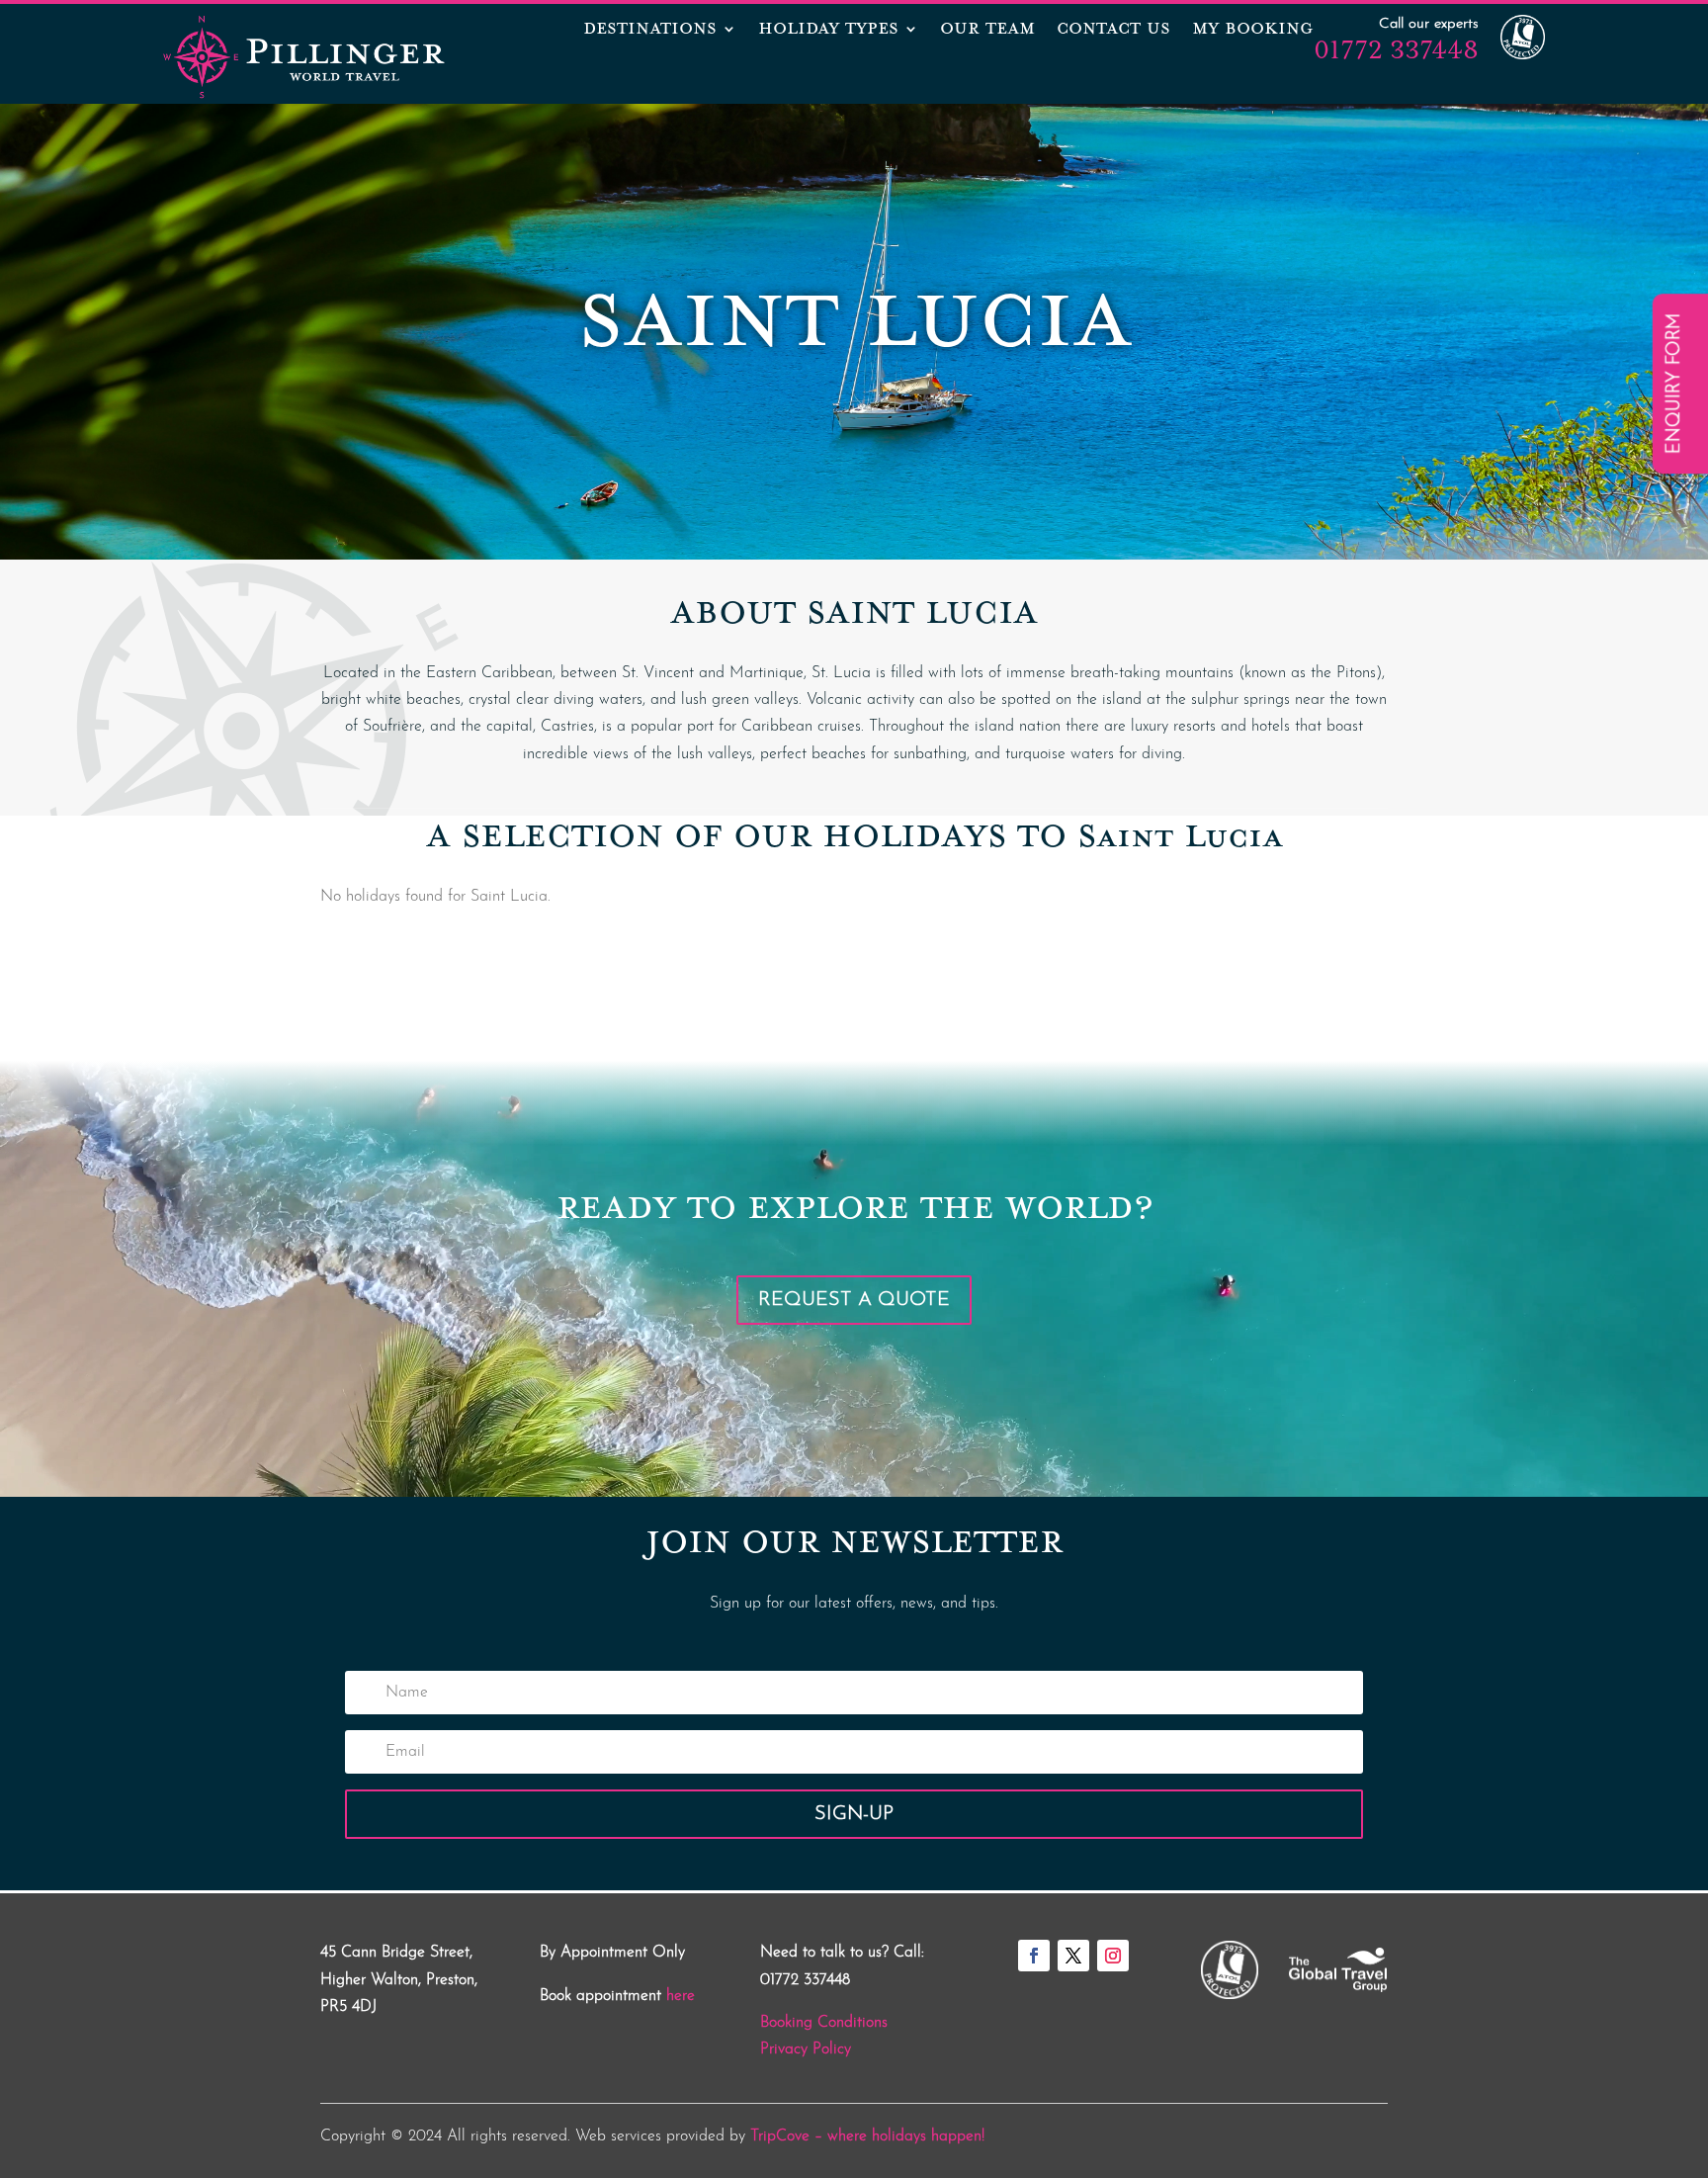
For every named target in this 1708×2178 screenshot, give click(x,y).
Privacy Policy (806, 2049)
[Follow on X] (1073, 1956)
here (681, 1996)
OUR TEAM (987, 31)
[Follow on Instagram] (1113, 1956)
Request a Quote (854, 1300)
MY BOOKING (1252, 31)
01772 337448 (1396, 49)
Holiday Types (828, 31)
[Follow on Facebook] (1034, 1956)
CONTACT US (1113, 31)
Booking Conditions (824, 2023)
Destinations (650, 31)
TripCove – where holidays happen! (867, 2136)
